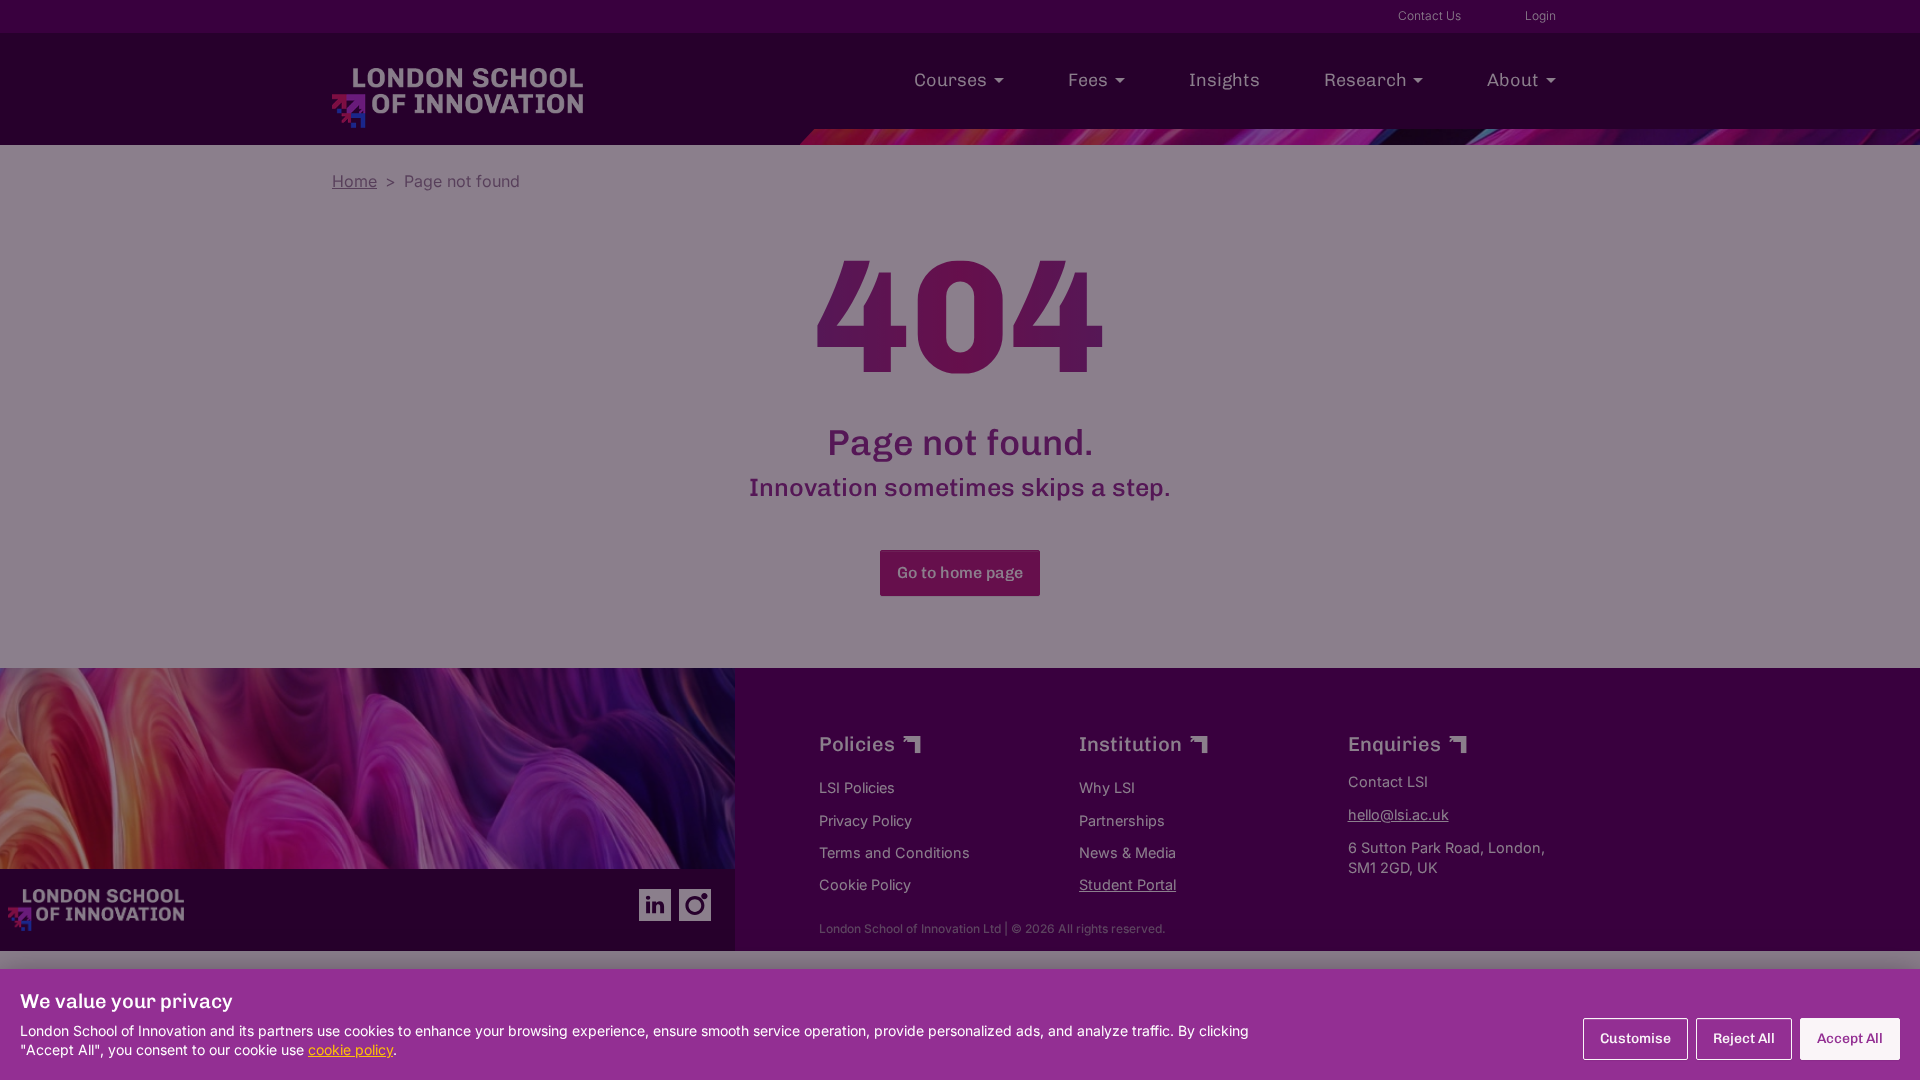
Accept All (1850, 1038)
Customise (1635, 1038)
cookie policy (350, 1049)
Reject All (1744, 1038)
